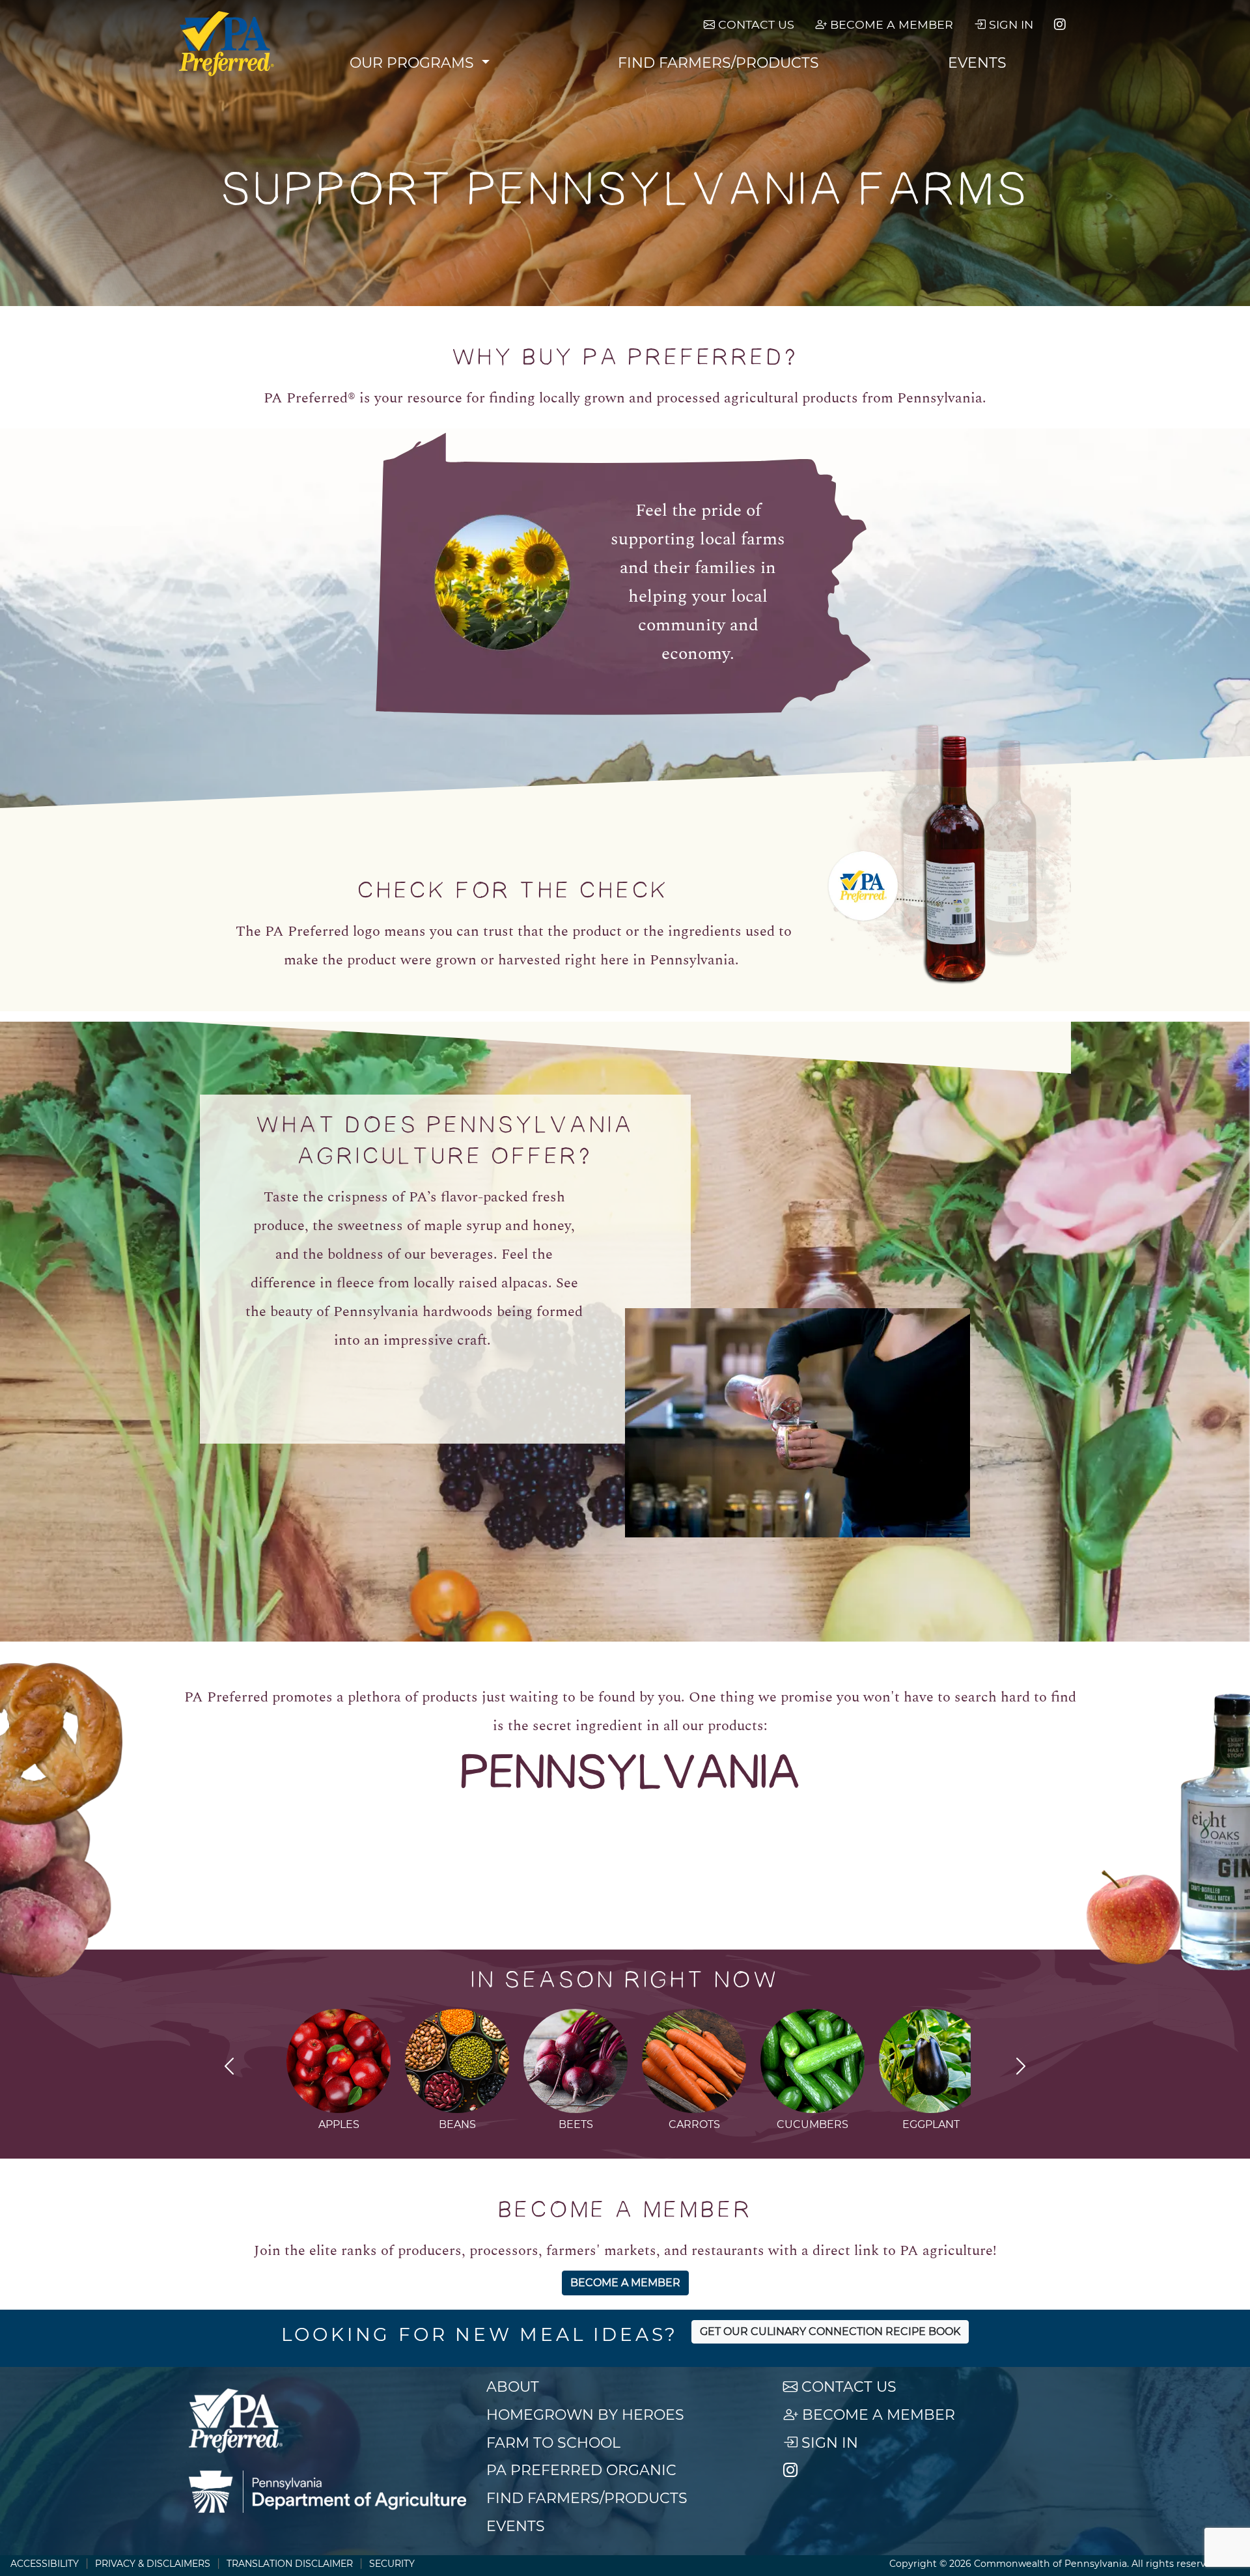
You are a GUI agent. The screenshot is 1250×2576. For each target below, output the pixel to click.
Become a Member (890, 24)
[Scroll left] (229, 2068)
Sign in (1009, 24)
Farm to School (553, 2443)
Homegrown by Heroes (585, 2415)
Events (977, 63)
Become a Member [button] (625, 2283)
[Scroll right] (1021, 2068)
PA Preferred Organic (581, 2470)
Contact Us (755, 24)
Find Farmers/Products (718, 63)
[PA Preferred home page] (227, 44)
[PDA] (327, 2492)
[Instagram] (1060, 25)
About (513, 2387)
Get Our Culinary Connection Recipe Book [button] (830, 2331)
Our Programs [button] (414, 63)
